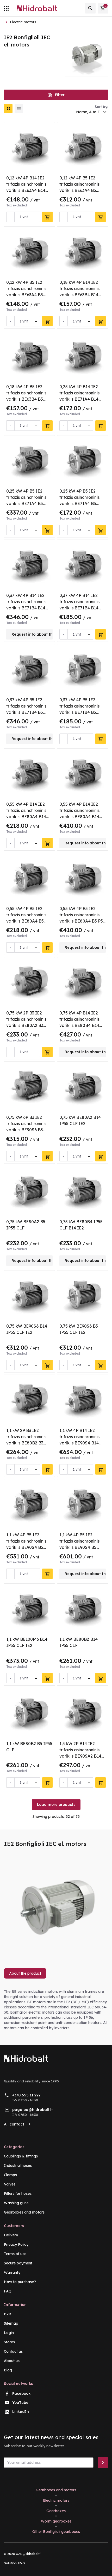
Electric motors (56, 2500)
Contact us (13, 2351)
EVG (22, 2563)
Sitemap (11, 2323)
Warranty (12, 2272)
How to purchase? (20, 2282)
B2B (8, 2314)
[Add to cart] (47, 217)
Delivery (11, 2235)
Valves (10, 2184)
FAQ (8, 2291)
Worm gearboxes (56, 2521)
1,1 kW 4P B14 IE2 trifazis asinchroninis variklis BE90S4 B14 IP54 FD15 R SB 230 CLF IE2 (79, 1443)
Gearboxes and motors (24, 2212)
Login (9, 2333)
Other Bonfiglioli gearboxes (56, 2532)
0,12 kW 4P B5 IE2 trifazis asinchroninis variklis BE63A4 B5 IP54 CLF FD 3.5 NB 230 (79, 190)
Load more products (56, 1805)
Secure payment (18, 2263)
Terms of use (15, 2254)
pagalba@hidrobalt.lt (33, 2110)
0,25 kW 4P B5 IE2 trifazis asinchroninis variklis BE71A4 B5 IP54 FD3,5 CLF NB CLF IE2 (26, 503)
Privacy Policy (16, 2244)
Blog (8, 2370)
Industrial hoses (18, 2165)
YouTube (20, 2403)
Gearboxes (56, 2511)
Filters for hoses (18, 2194)
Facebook (21, 2393)
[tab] (27, 1975)
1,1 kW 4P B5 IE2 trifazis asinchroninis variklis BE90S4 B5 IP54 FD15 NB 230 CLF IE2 (29, 1547)
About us (12, 2361)
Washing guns (16, 2203)
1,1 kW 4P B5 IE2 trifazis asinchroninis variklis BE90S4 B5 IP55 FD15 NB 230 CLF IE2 (82, 1547)
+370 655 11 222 (26, 2095)
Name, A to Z (88, 112)
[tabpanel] (56, 2010)
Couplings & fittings (21, 2156)
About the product (25, 1973)
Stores (9, 2342)
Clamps (10, 2175)
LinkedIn (21, 2412)
